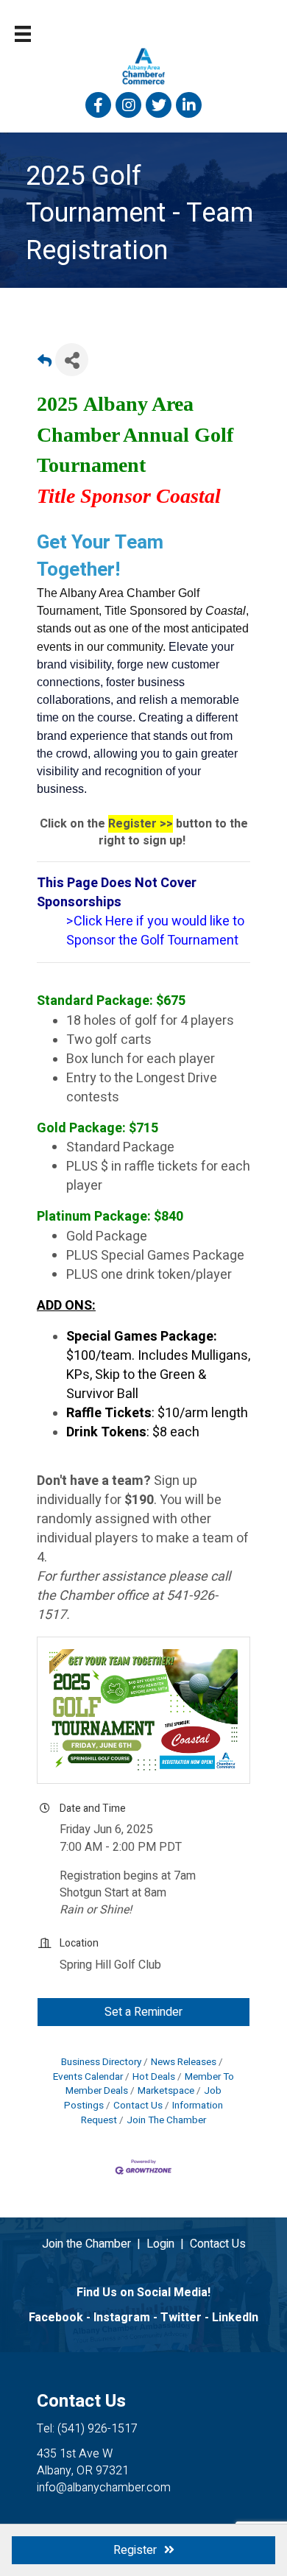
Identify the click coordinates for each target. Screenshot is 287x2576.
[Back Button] (45, 364)
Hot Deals (154, 2077)
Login (160, 2244)
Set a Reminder (143, 2012)
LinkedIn (235, 2318)
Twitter (181, 2318)
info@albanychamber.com (104, 2488)
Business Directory (101, 2062)
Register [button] (135, 2550)
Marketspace (166, 2091)
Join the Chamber (86, 2244)
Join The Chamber (166, 2120)
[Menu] (23, 34)
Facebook (56, 2318)
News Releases (184, 2062)
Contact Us (138, 2106)
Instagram (122, 2318)
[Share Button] (72, 360)
